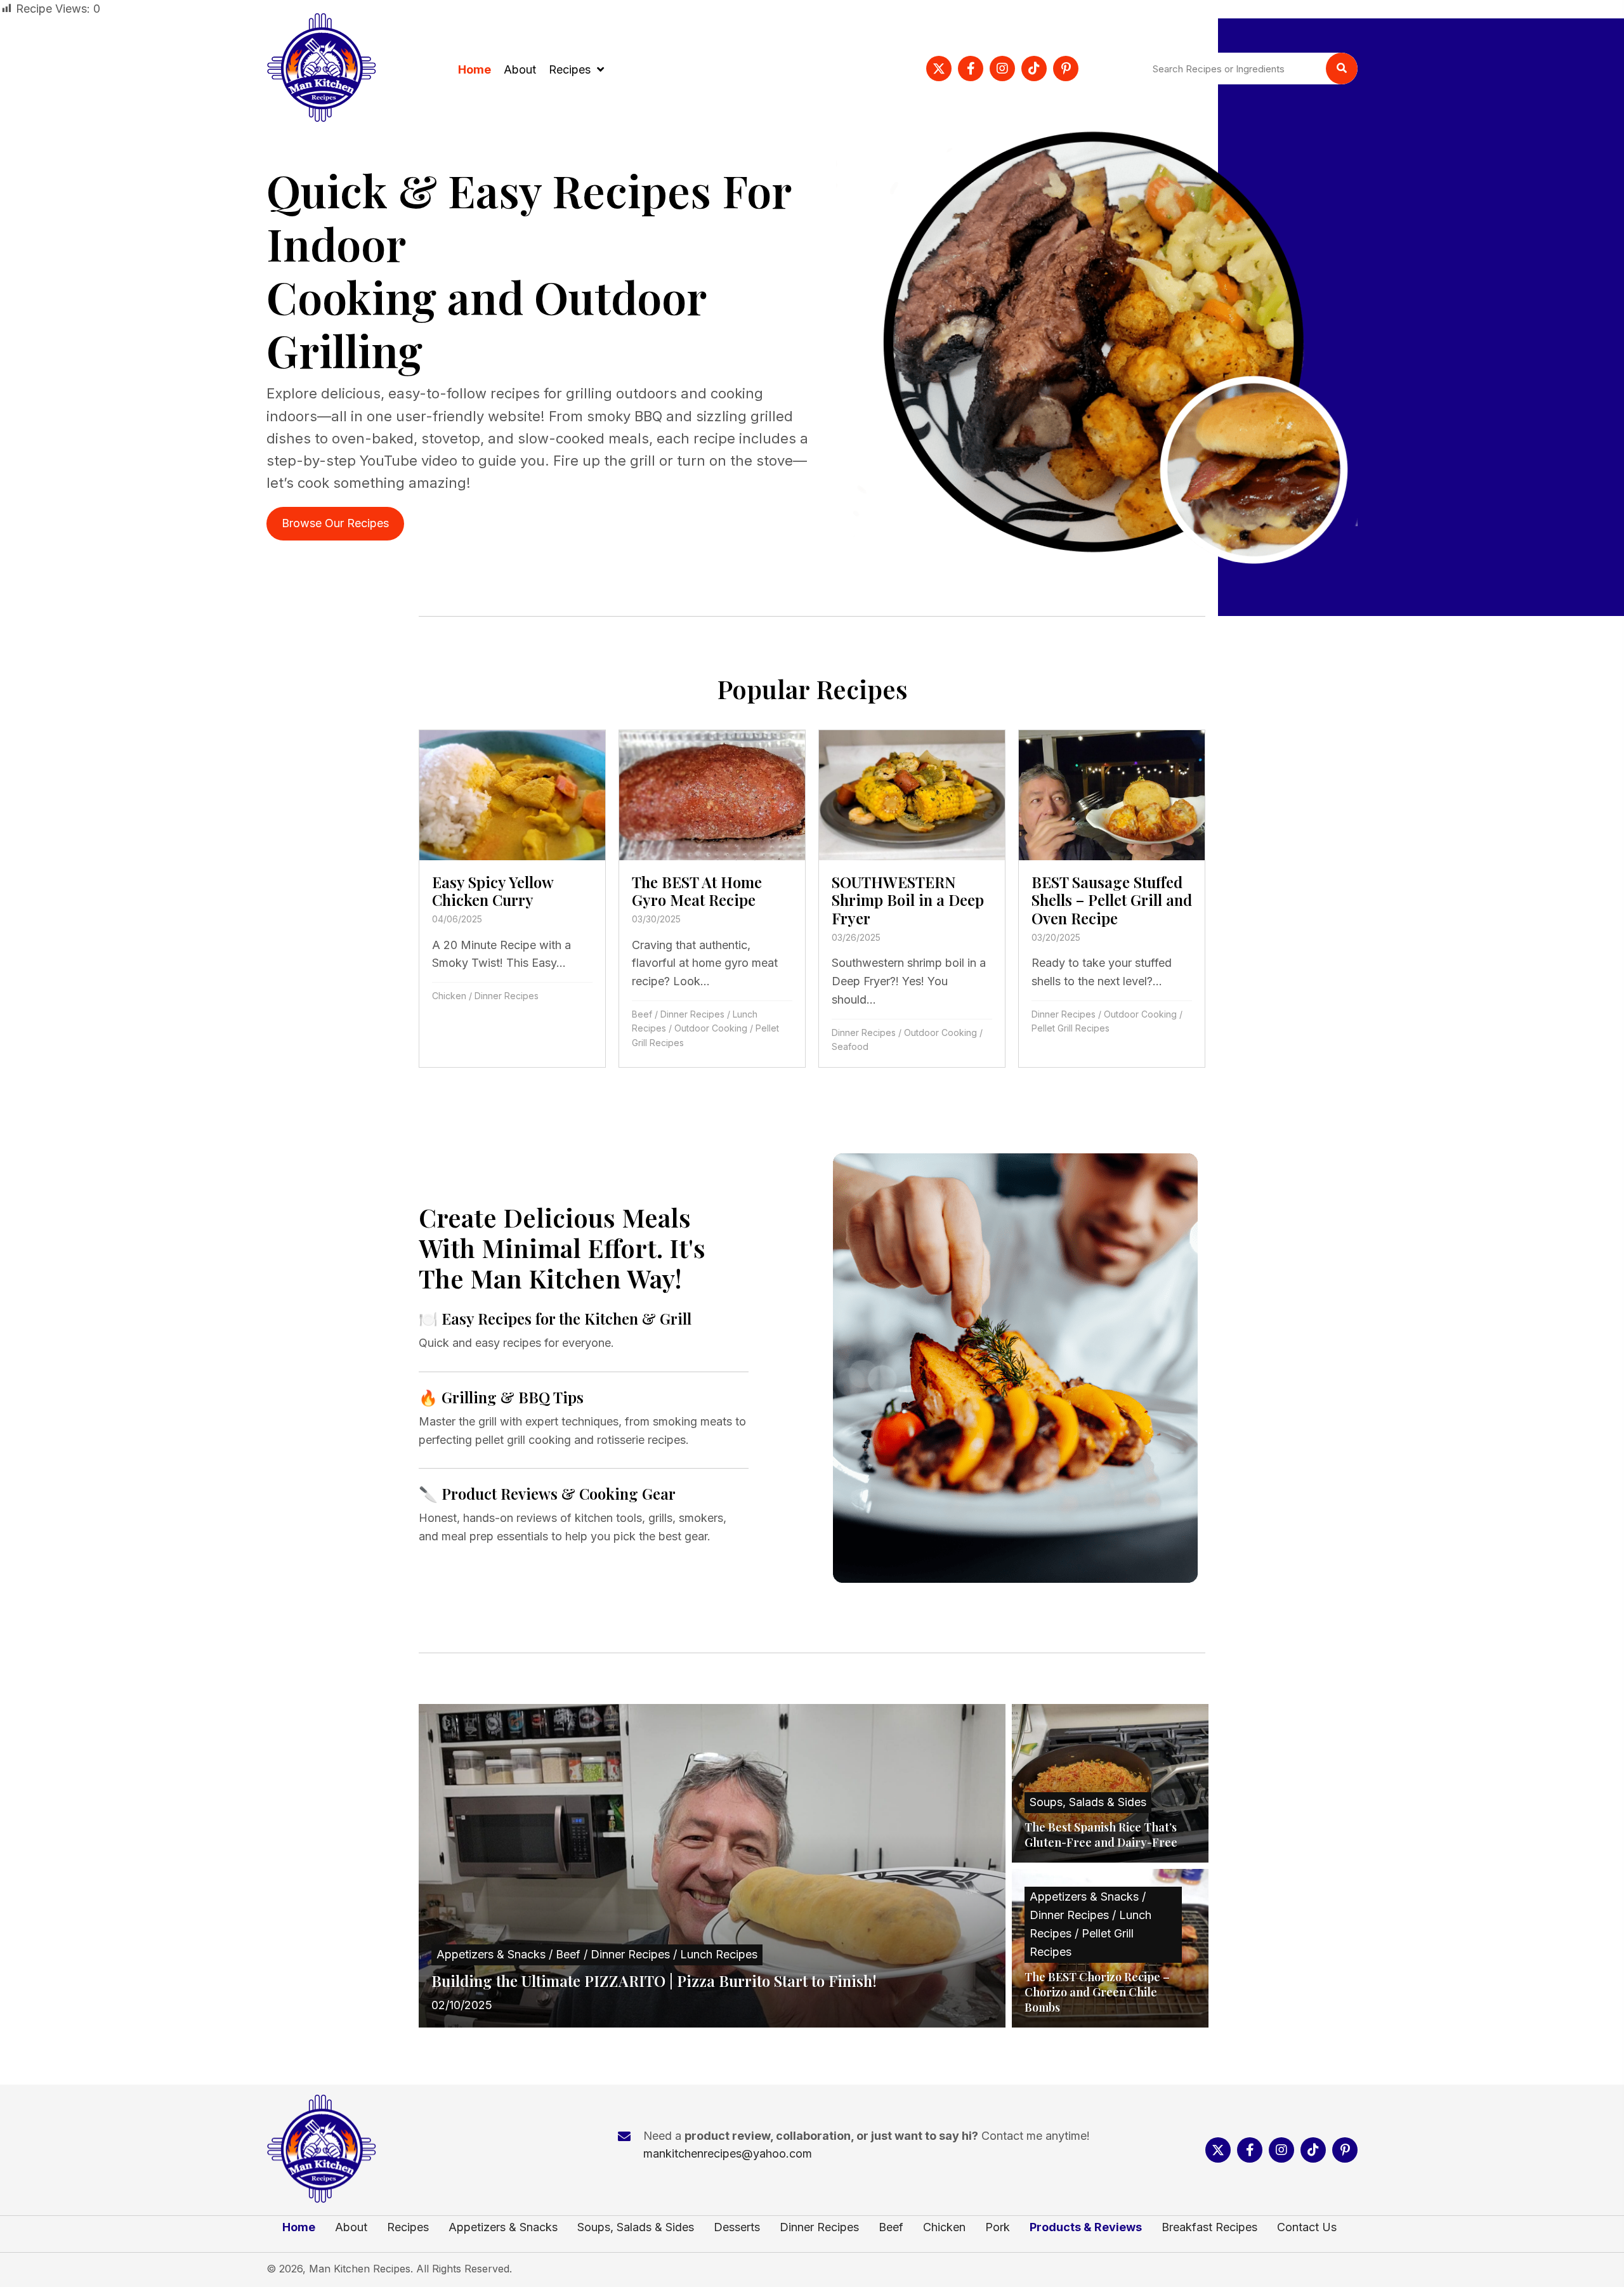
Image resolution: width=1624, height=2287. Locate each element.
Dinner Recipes (507, 996)
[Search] (1342, 69)
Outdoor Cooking (711, 1028)
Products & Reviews (1086, 2227)
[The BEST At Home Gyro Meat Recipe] (712, 899)
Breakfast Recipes (1209, 2227)
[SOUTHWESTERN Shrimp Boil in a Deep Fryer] (912, 899)
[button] (939, 69)
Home (299, 2227)
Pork (998, 2227)
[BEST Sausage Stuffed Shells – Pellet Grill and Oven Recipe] (1112, 899)
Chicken (449, 996)
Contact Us (1307, 2227)
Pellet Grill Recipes (1071, 1028)
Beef (642, 1014)
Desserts (737, 2227)
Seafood (850, 1046)
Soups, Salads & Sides (636, 2227)
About (351, 2227)
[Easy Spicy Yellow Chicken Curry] (512, 899)
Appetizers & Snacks (503, 2227)
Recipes (408, 2227)
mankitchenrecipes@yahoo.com (728, 2153)
